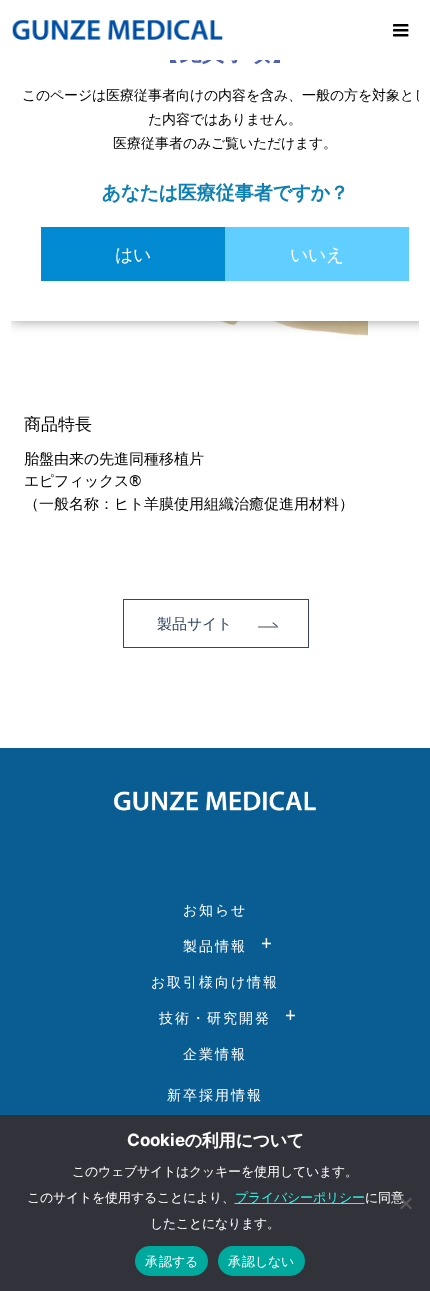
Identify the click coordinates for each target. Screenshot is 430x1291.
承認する (171, 1261)
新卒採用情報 (215, 1094)
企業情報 (215, 1053)
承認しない (261, 1261)
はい (133, 254)
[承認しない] (405, 1203)
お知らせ (215, 909)
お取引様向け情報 (215, 981)
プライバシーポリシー (300, 1197)
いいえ (317, 254)
